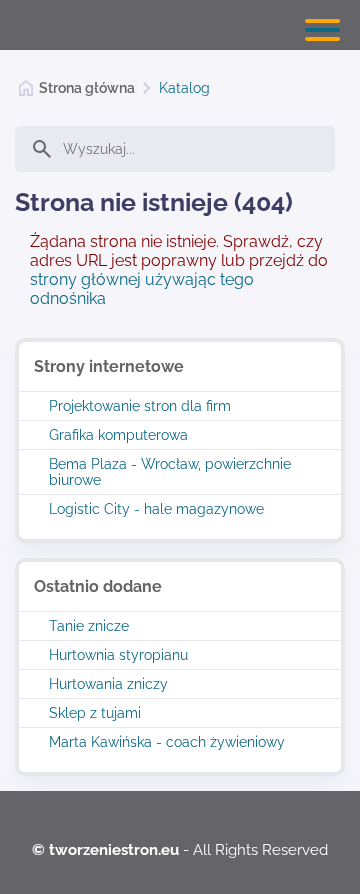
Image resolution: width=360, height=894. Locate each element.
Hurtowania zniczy (108, 684)
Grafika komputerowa (118, 435)
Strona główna (87, 88)
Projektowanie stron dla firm (140, 406)
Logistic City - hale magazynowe (156, 509)
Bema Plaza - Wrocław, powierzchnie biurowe (170, 472)
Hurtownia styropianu (118, 655)
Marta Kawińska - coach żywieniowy (167, 742)
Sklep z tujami (95, 713)
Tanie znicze (89, 626)
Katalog (184, 88)
